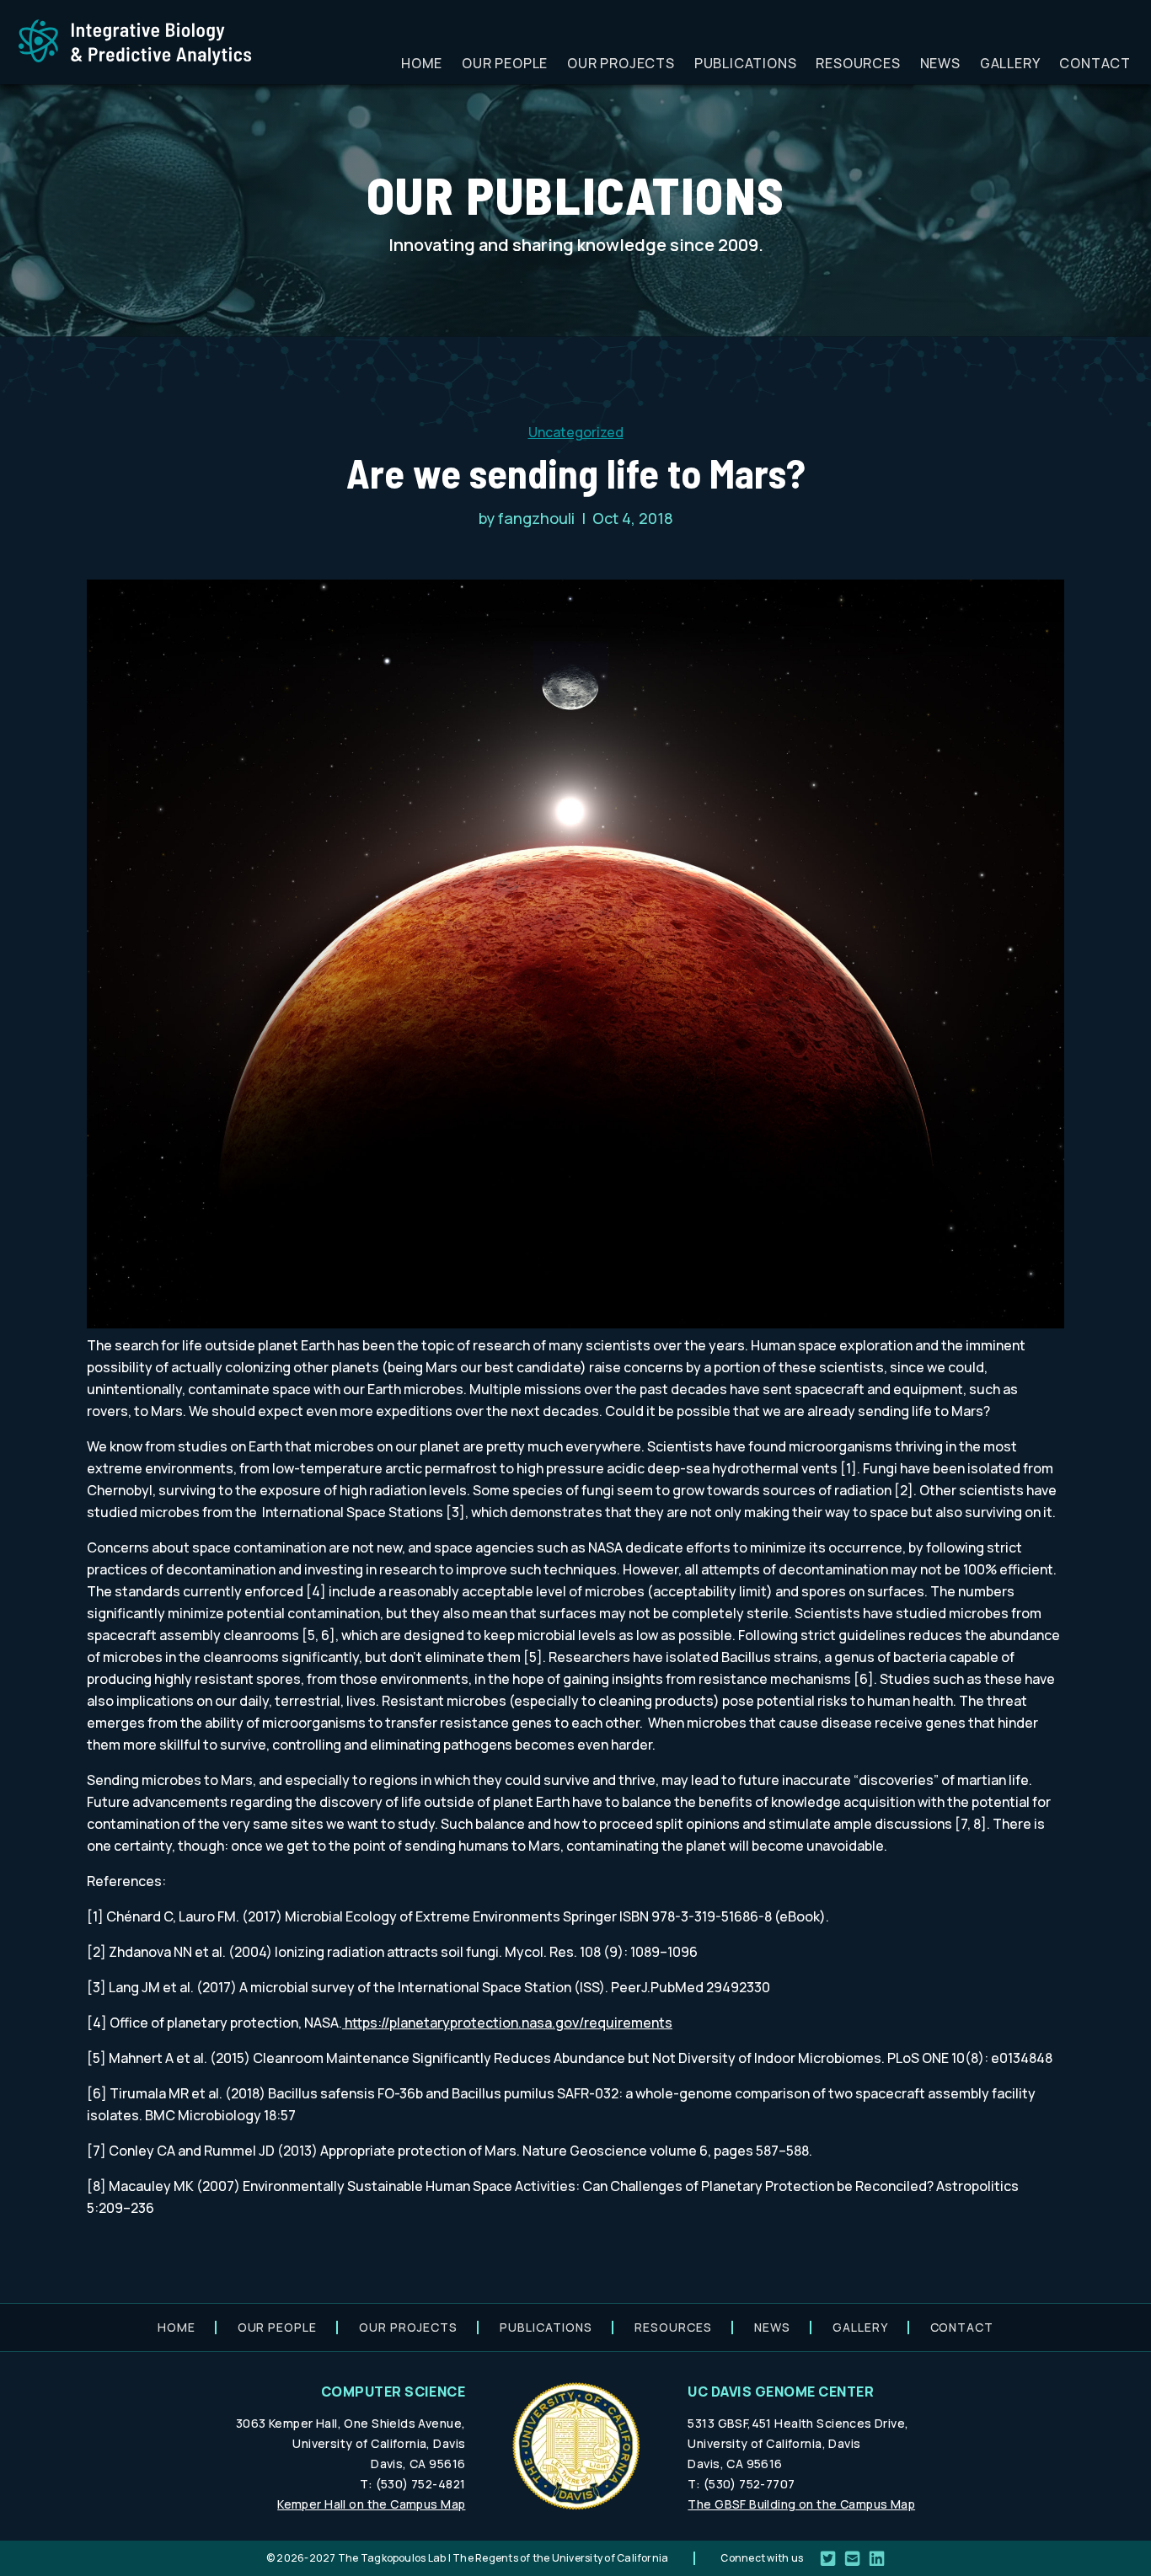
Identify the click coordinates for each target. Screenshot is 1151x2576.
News (940, 63)
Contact (1095, 63)
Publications (746, 63)
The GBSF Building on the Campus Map (801, 2504)
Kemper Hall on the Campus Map (371, 2504)
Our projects (621, 63)
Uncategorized (576, 432)
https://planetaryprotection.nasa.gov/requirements (507, 2023)
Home (422, 63)
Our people (505, 63)
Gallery (1010, 63)
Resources (858, 63)
